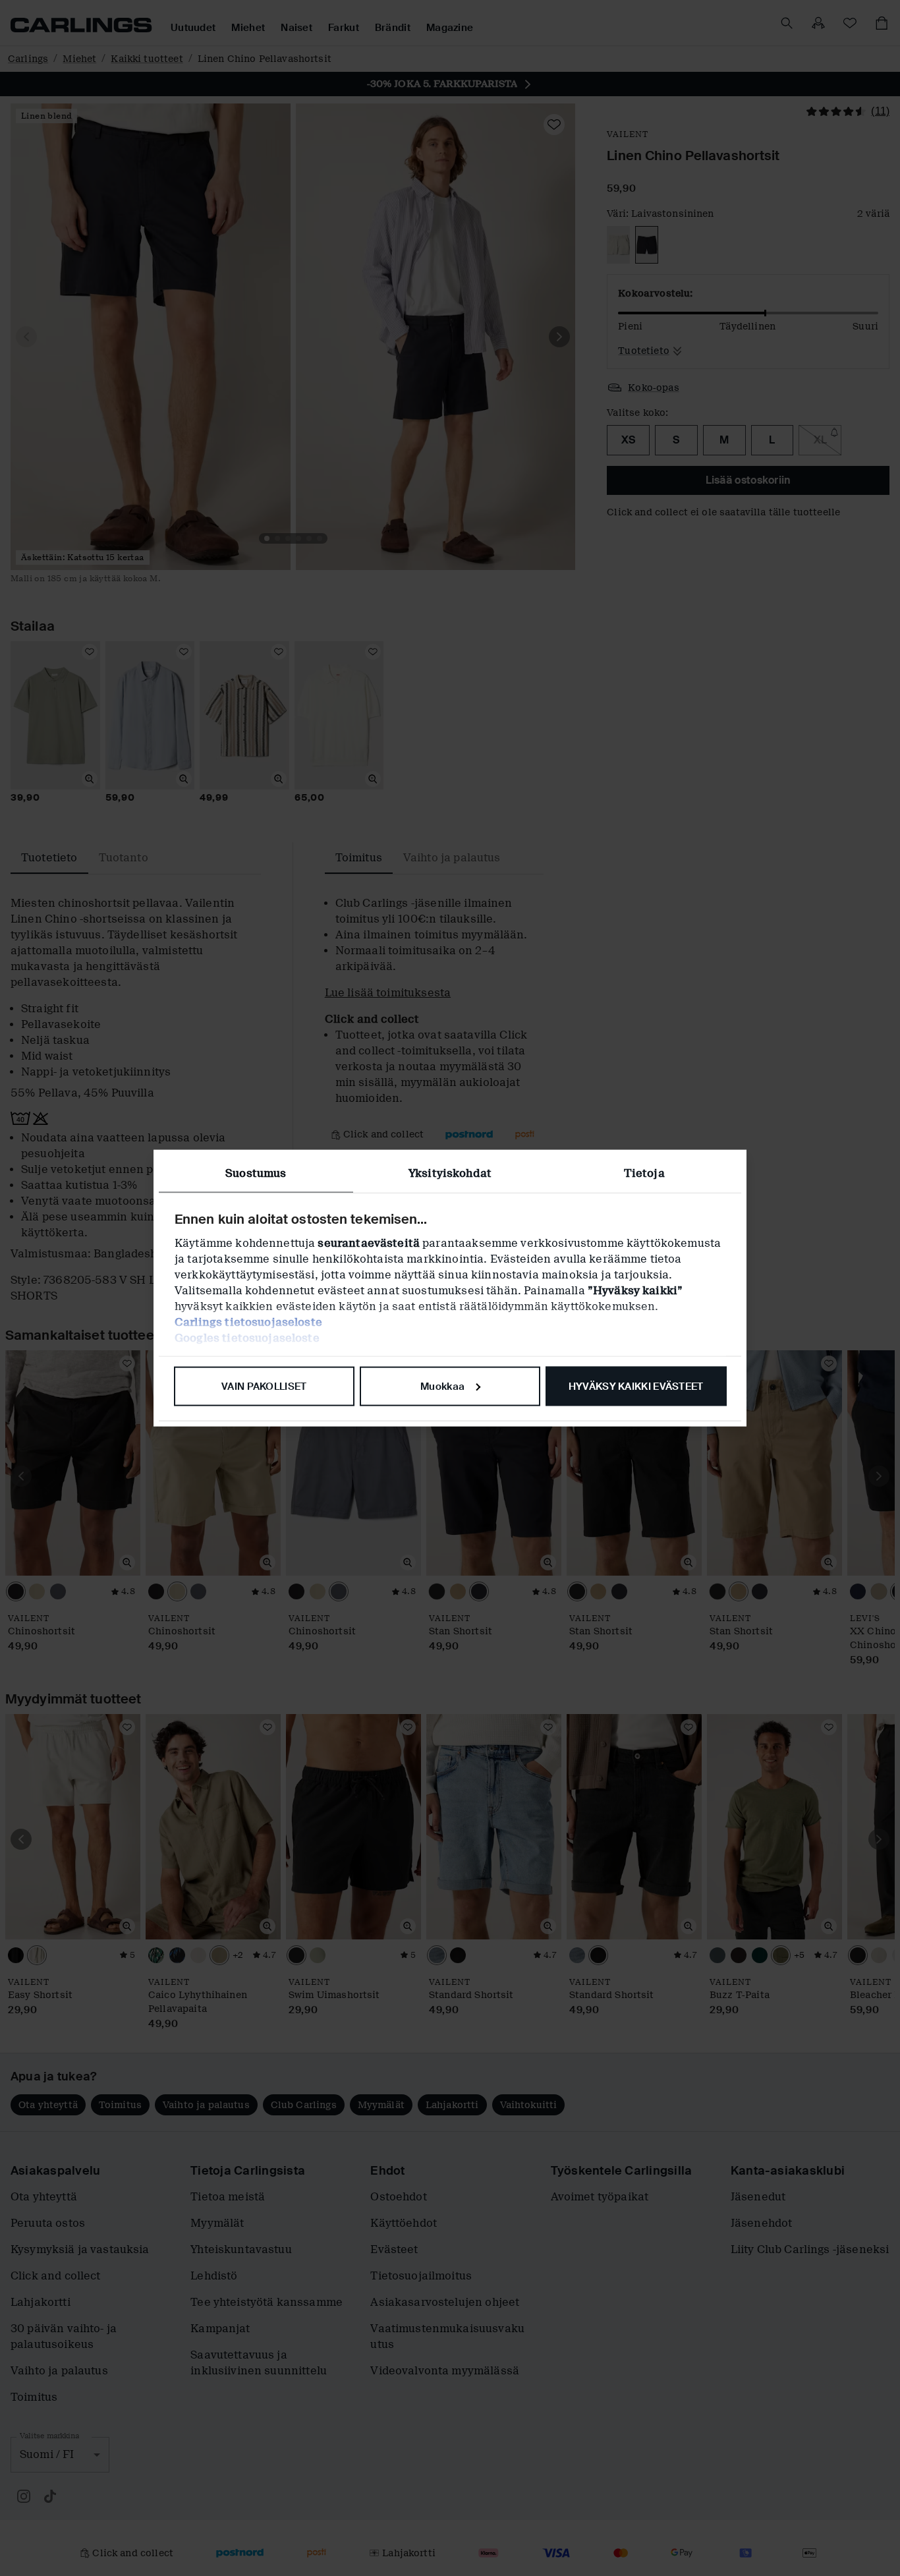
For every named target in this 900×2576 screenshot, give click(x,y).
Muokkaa (442, 1386)
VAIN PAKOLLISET (264, 1386)
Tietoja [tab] (644, 1173)
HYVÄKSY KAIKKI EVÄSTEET (636, 1386)
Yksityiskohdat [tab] (450, 1173)
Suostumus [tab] (256, 1173)
